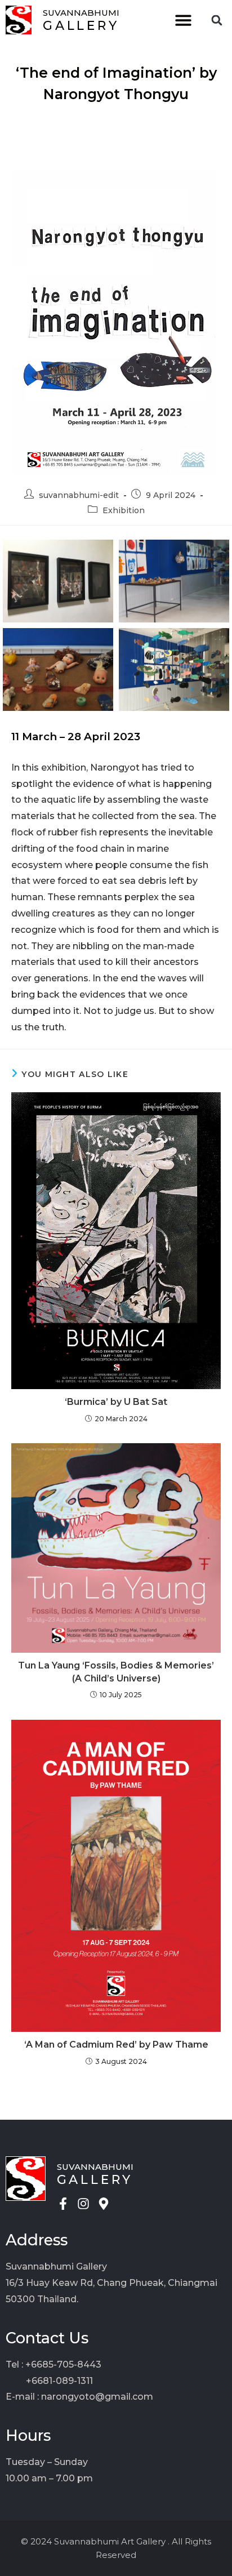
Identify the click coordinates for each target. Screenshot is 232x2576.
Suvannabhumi (81, 13)
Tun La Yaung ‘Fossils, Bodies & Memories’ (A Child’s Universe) (116, 1672)
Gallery (81, 26)
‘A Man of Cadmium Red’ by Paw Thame (116, 2045)
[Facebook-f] (63, 2204)
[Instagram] (83, 2204)
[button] (183, 20)
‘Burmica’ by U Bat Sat (116, 1402)
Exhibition (124, 510)
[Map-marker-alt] (104, 2204)
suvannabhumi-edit (79, 495)
